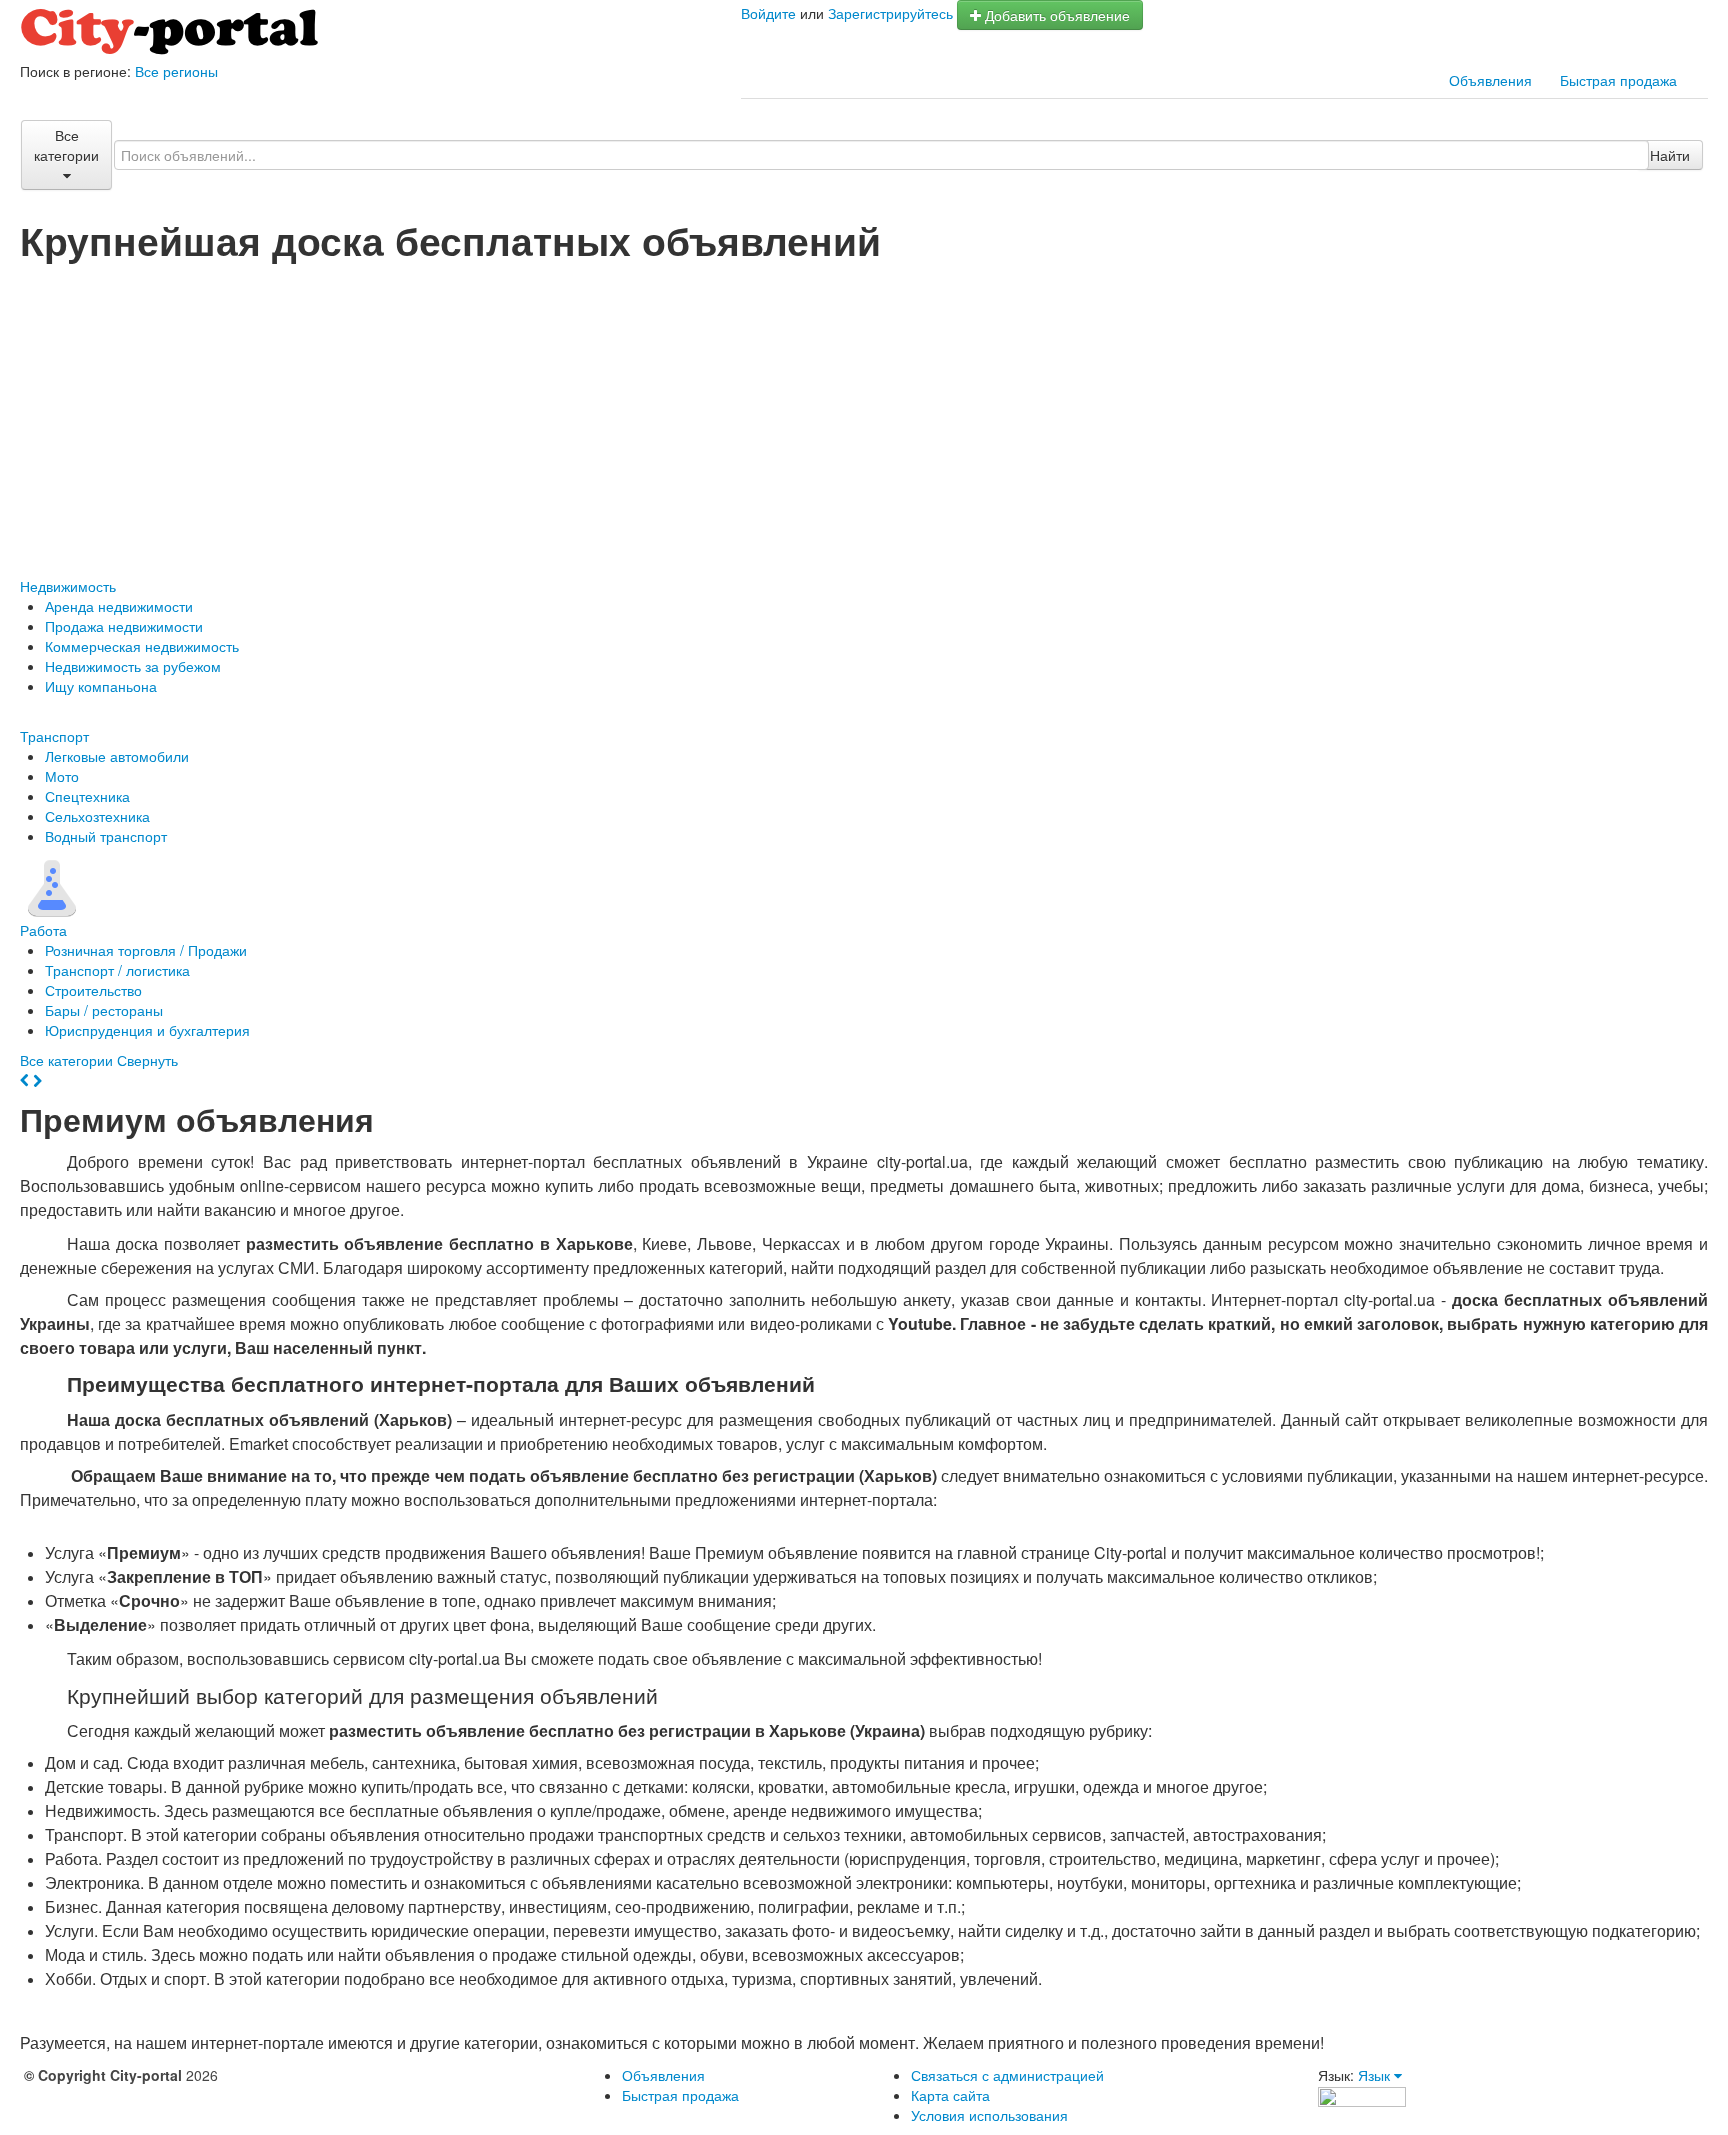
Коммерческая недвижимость (142, 646)
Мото (62, 776)
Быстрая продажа (1618, 80)
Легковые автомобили (117, 756)
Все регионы (176, 71)
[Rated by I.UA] (1362, 2095)
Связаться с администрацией (1007, 2075)
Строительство (93, 990)
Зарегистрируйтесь (890, 13)
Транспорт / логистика (117, 970)
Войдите (768, 13)
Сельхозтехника (97, 816)
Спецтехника (87, 796)
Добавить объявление (1055, 15)
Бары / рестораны (104, 1010)
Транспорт (54, 736)
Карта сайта (950, 2095)
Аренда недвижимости (119, 606)
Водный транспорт (106, 836)
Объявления (1490, 80)
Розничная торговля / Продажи (146, 950)
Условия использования (989, 2115)
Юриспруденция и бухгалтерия (147, 1030)
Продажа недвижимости (124, 626)
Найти (1670, 155)
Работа (43, 930)
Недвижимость (68, 586)
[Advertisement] (864, 411)
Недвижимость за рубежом (133, 666)
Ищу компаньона (101, 686)
